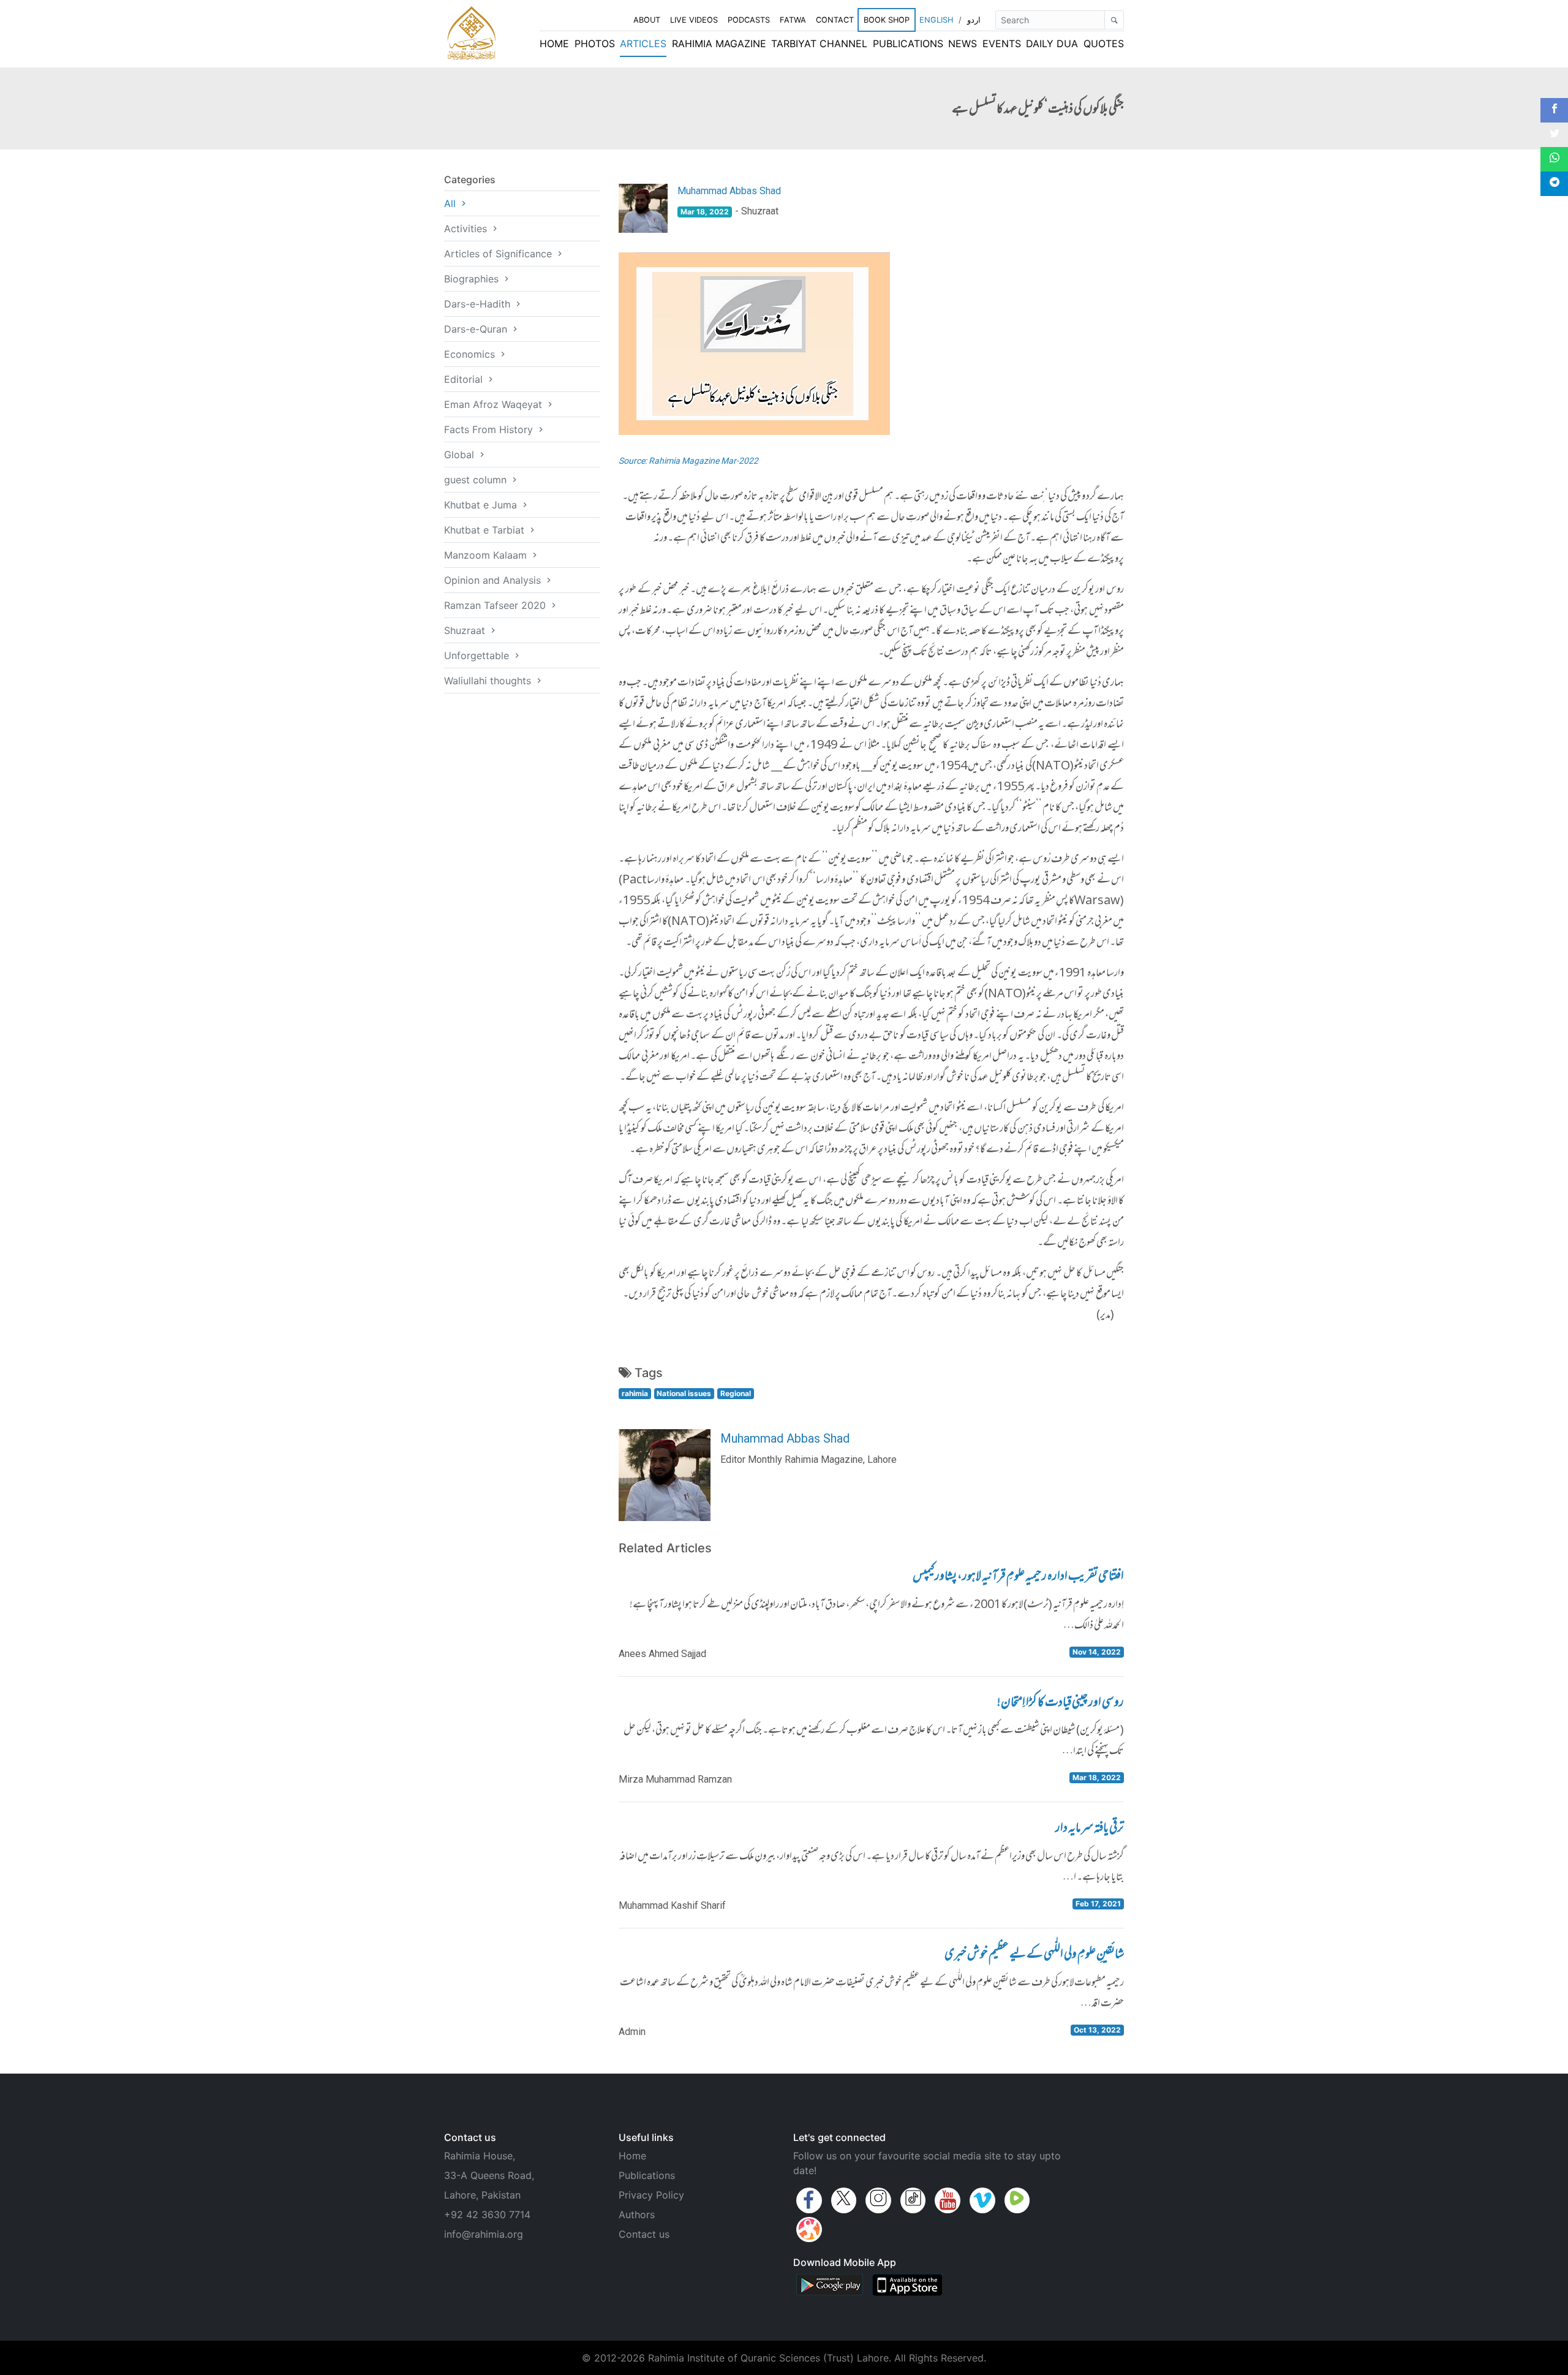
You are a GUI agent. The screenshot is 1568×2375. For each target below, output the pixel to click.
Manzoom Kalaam (487, 555)
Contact (835, 20)
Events (1002, 43)
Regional (736, 1393)
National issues (684, 1393)
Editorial (465, 379)
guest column (477, 480)
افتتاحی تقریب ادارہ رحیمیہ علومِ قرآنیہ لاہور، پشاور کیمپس (1018, 1577)
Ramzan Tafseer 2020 (496, 605)
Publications (908, 43)
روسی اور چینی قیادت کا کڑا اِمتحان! (1061, 1704)
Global (461, 455)
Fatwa (793, 20)
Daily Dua (1052, 43)
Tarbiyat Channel (819, 43)
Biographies (473, 279)
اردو (974, 20)
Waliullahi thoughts (489, 681)
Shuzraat (466, 630)
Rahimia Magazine (719, 43)
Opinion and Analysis (494, 580)
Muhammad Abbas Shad (729, 191)
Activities (467, 228)
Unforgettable (478, 655)
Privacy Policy (651, 2195)
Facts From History (490, 429)
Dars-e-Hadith (479, 304)
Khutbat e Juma (482, 505)
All (451, 203)
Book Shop (887, 20)
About (647, 20)
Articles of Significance (499, 254)
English (936, 20)
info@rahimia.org (484, 2234)
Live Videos (694, 20)
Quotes (1104, 43)
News (963, 43)
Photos (595, 43)
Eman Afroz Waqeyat (495, 404)
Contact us (644, 2234)
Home (554, 43)
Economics (471, 354)
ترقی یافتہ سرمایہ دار (1090, 1829)
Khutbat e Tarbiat (486, 530)
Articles (643, 43)
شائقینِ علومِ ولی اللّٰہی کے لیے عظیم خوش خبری (1034, 1955)
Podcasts (749, 20)
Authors (637, 2215)
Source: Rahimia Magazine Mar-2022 (688, 461)
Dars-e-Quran (477, 329)
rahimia (635, 1393)
